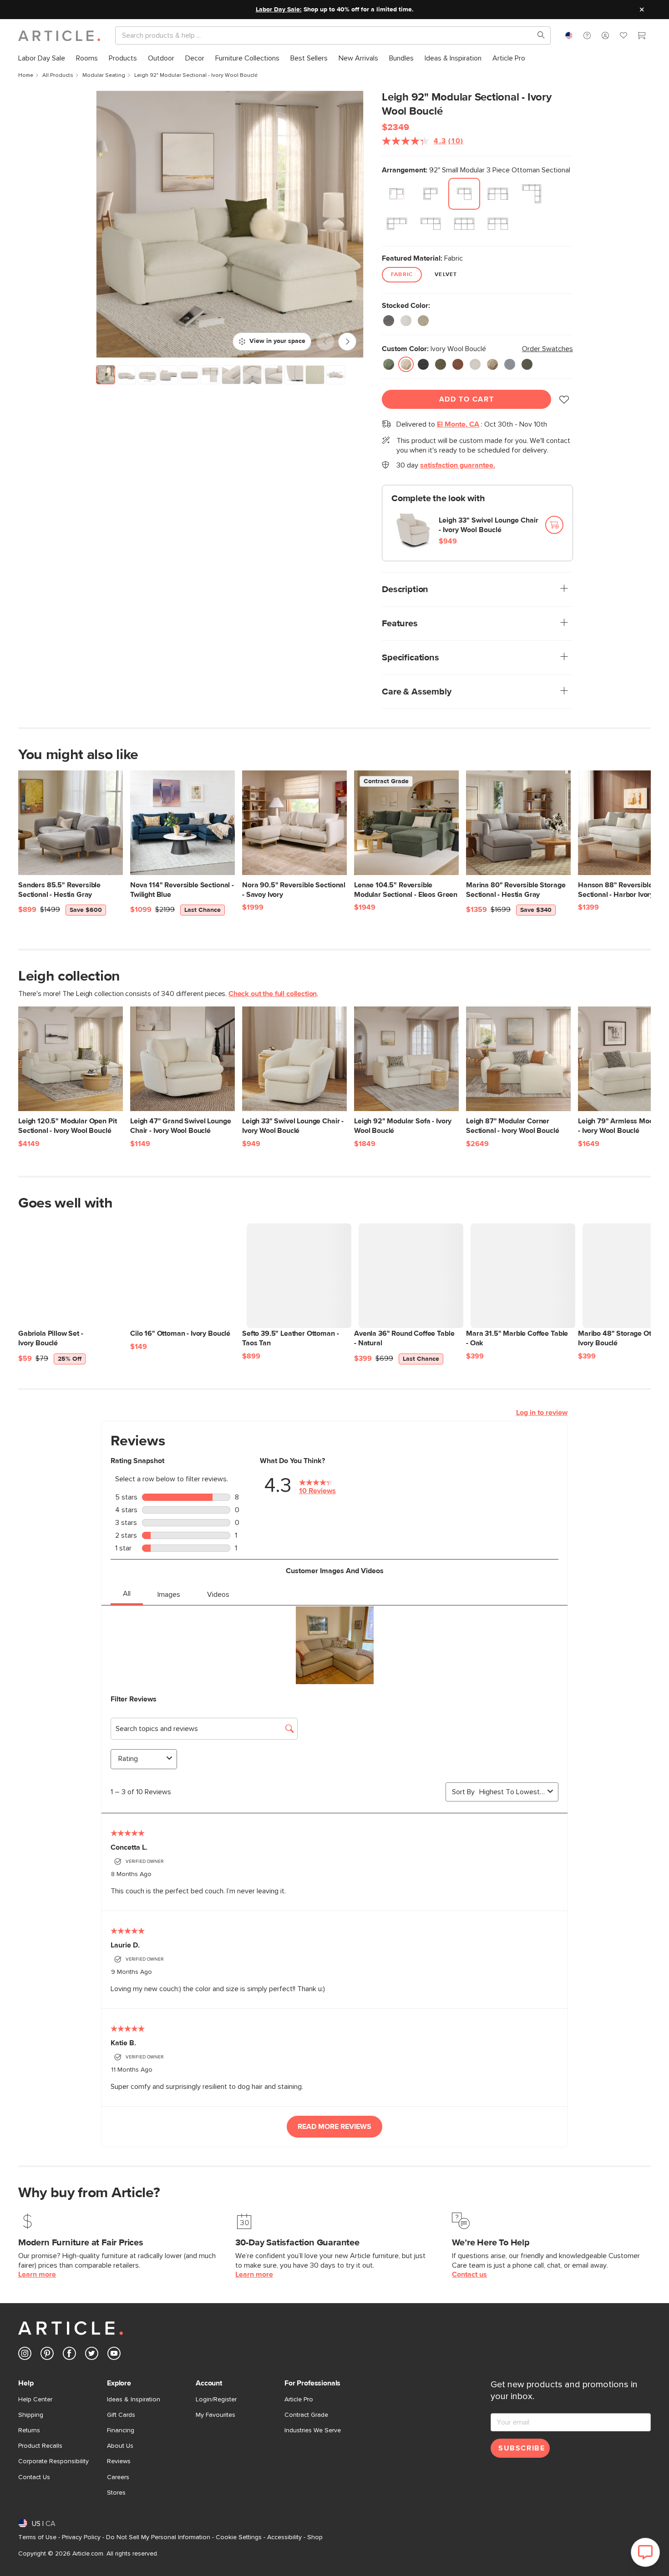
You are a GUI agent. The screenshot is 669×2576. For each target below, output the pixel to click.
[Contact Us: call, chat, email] (587, 35)
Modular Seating (104, 75)
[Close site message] (642, 10)
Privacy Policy (81, 2537)
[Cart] (642, 37)
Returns (29, 2430)
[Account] (605, 35)
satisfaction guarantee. (458, 465)
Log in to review (542, 1413)
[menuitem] (42, 58)
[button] (587, 35)
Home (26, 75)
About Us (120, 2446)
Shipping (31, 2415)
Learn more (37, 2274)
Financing (121, 2430)
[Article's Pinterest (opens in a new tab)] (47, 2355)
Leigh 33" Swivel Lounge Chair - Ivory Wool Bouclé (489, 525)
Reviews (119, 2461)
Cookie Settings (239, 2537)
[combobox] (569, 35)
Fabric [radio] (402, 275)
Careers (118, 2477)
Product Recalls (40, 2446)
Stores (116, 2493)
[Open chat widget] (645, 2552)
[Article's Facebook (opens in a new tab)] (69, 2355)
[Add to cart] (554, 525)
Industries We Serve (313, 2430)
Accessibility (284, 2537)
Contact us (469, 2274)
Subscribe (522, 2448)
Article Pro (299, 2400)
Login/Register (216, 2400)
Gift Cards (121, 2415)
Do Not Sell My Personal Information (158, 2537)
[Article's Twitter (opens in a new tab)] (92, 2355)
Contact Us (34, 2477)
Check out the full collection (273, 994)
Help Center (35, 2400)
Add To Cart (467, 399)
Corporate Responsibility (53, 2461)
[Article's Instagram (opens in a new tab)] (25, 2355)
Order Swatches (547, 349)
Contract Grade (306, 2415)
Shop (315, 2537)
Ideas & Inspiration (134, 2400)
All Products (58, 75)
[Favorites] (623, 37)
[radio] (397, 194)
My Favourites (215, 2415)
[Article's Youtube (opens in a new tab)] (114, 2355)
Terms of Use (37, 2537)
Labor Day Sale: (279, 10)
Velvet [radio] (446, 275)
